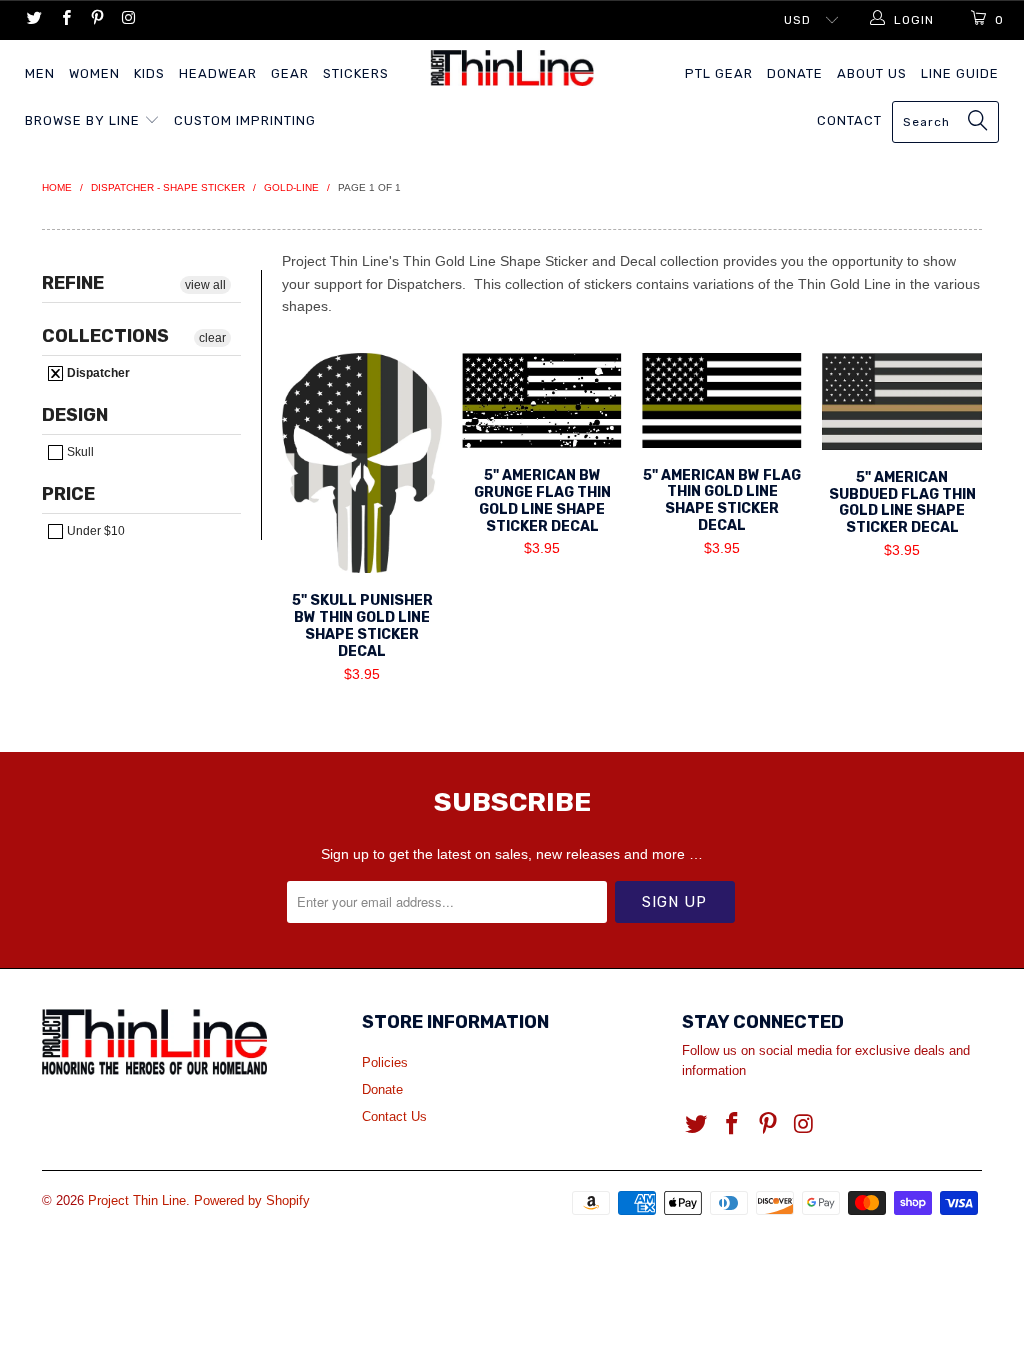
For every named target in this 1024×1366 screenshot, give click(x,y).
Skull (79, 452)
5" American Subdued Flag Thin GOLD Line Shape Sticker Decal (902, 401)
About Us (872, 73)
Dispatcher (97, 373)
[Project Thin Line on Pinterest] (96, 20)
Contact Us (394, 1116)
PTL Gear (719, 73)
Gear (290, 73)
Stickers (356, 73)
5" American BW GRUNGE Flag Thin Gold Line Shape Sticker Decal (542, 400)
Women (94, 73)
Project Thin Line (137, 1200)
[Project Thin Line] (512, 68)
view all (205, 285)
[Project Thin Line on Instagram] (127, 20)
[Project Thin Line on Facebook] (64, 20)
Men (40, 73)
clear (212, 338)
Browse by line (84, 120)
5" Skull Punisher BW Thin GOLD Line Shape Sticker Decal (362, 463)
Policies (385, 1062)
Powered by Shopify (252, 1200)
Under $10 (94, 531)
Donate (795, 73)
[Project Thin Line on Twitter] (33, 20)
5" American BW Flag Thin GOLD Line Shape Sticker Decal (722, 400)
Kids (149, 73)
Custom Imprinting (245, 120)
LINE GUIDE (960, 73)
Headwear (218, 73)
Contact (849, 120)
